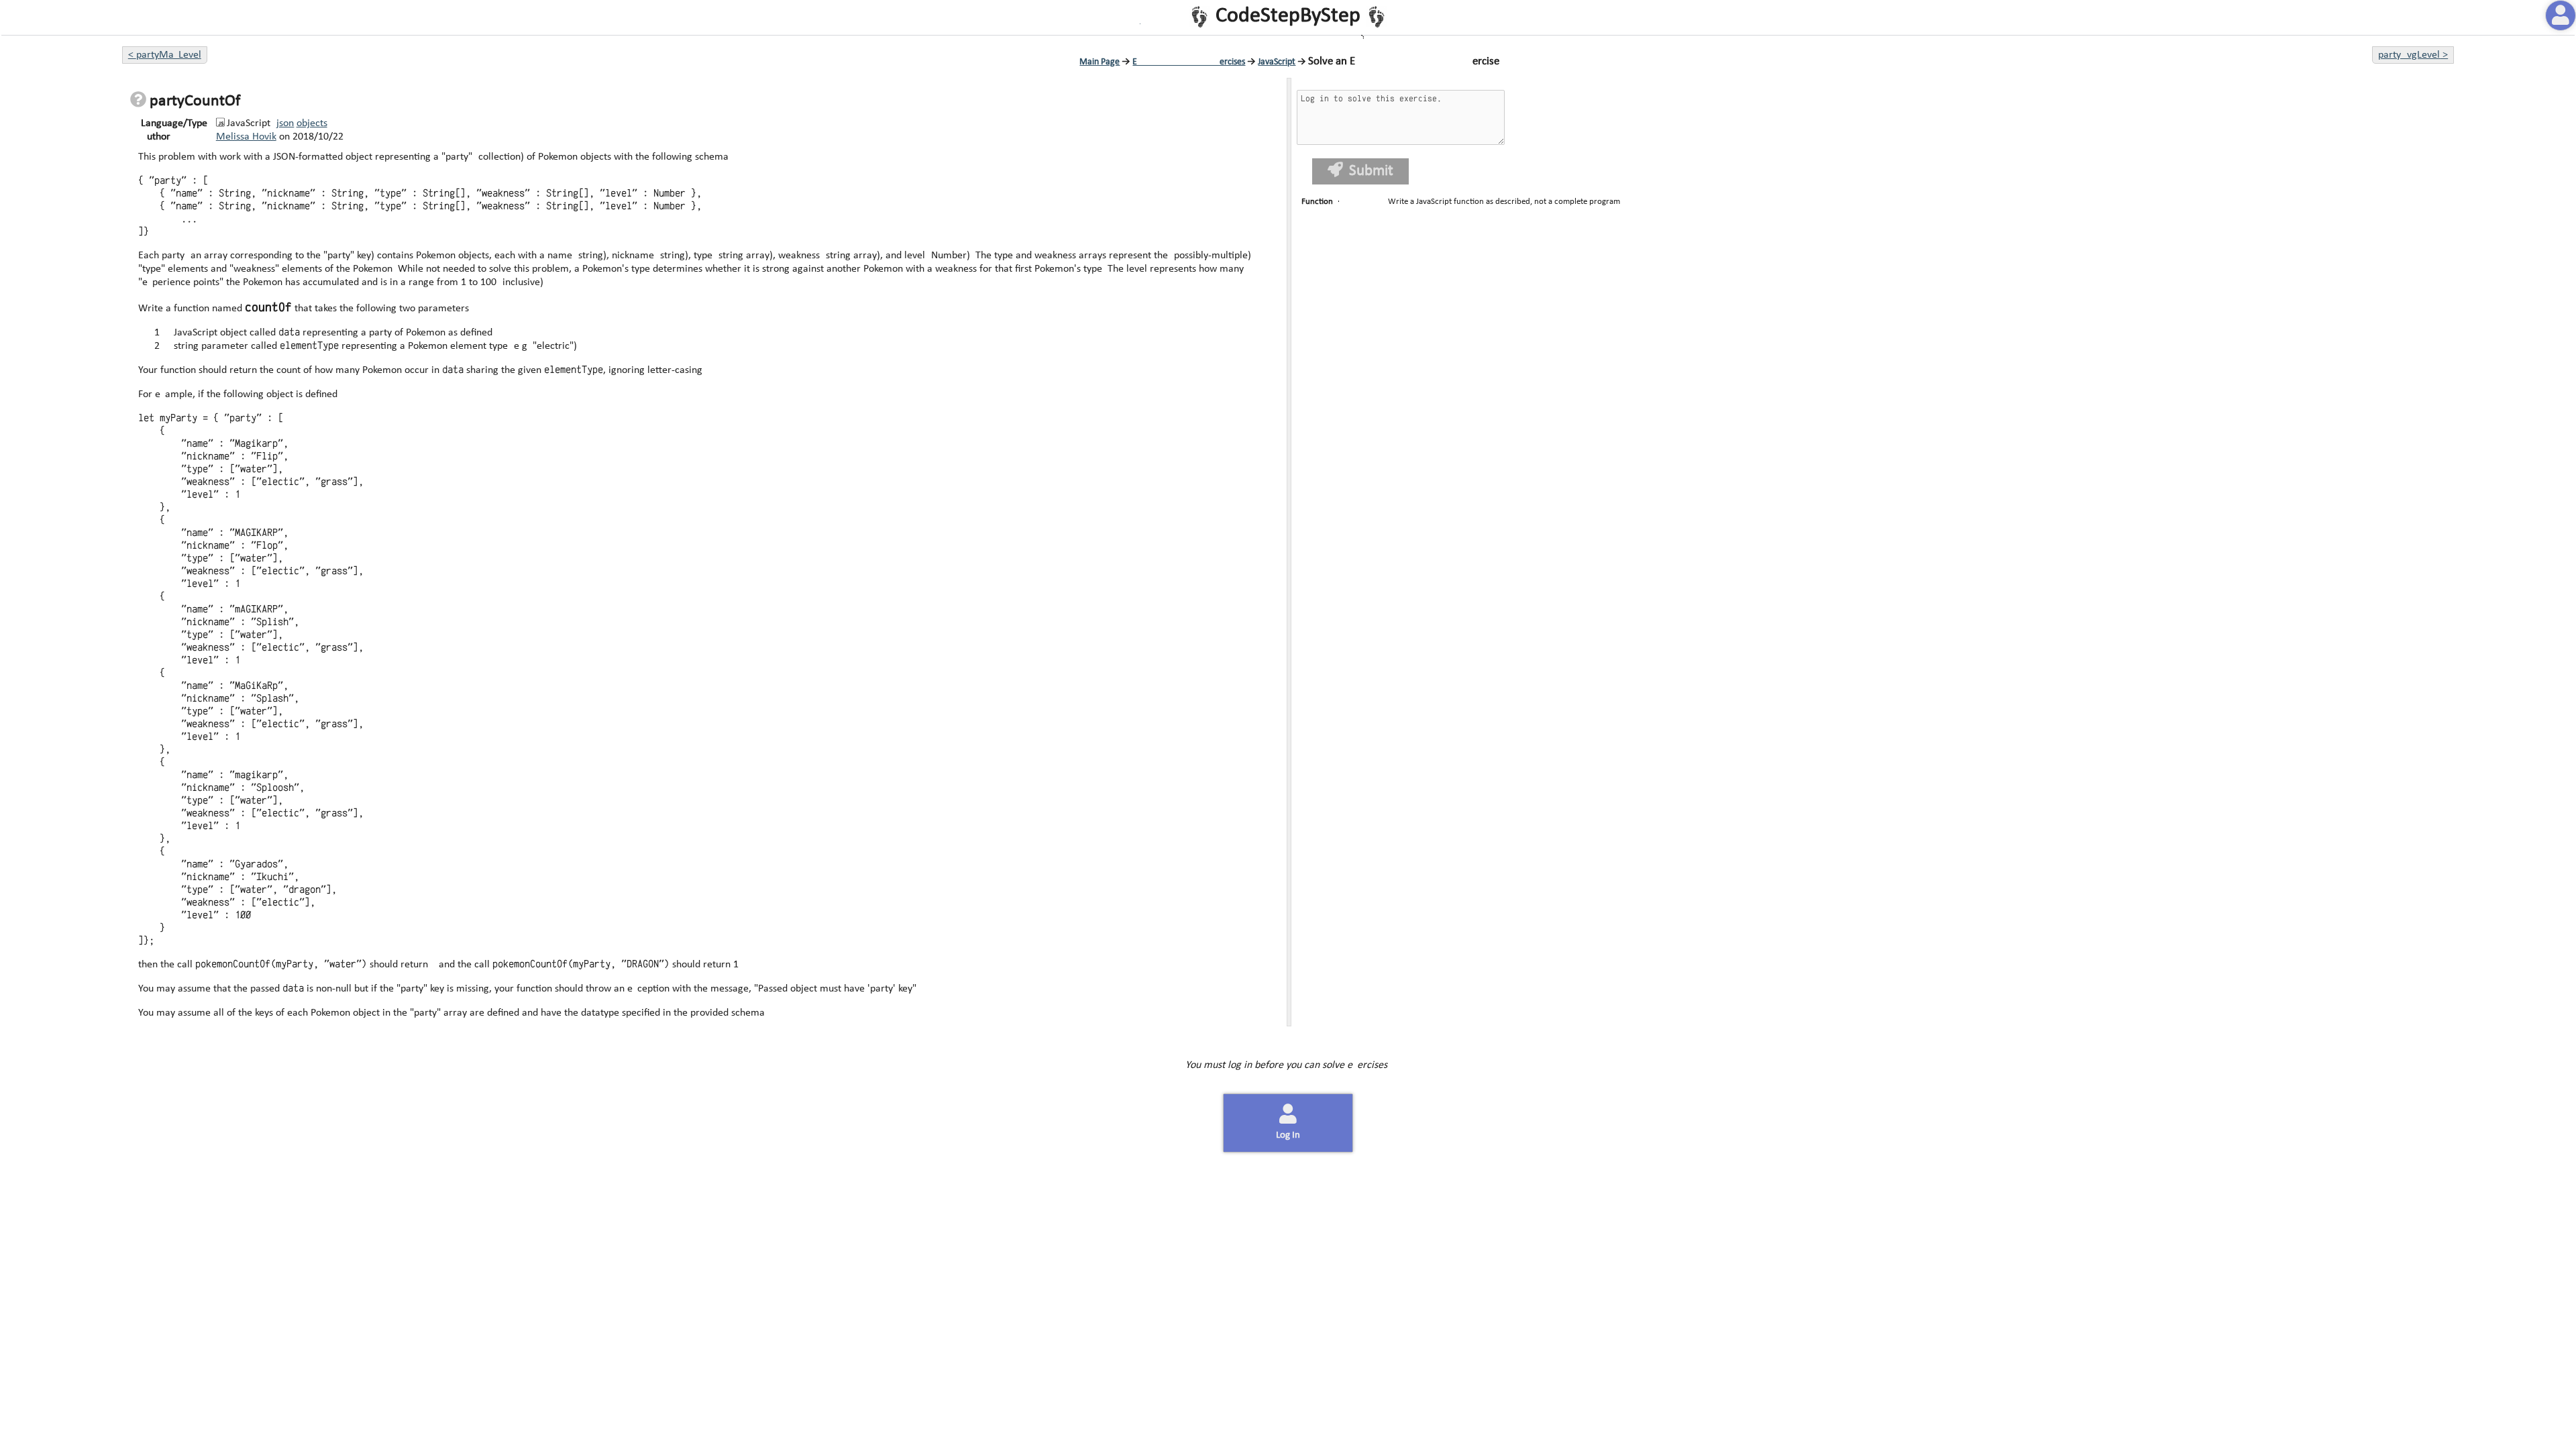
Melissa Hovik (246, 137)
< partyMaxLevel (165, 55)
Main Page (1099, 62)
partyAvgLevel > (2413, 55)
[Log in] (2561, 15)
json (285, 123)
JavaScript (1277, 62)
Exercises (1189, 62)
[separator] (1288, 552)
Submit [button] (1370, 171)
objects (312, 123)
